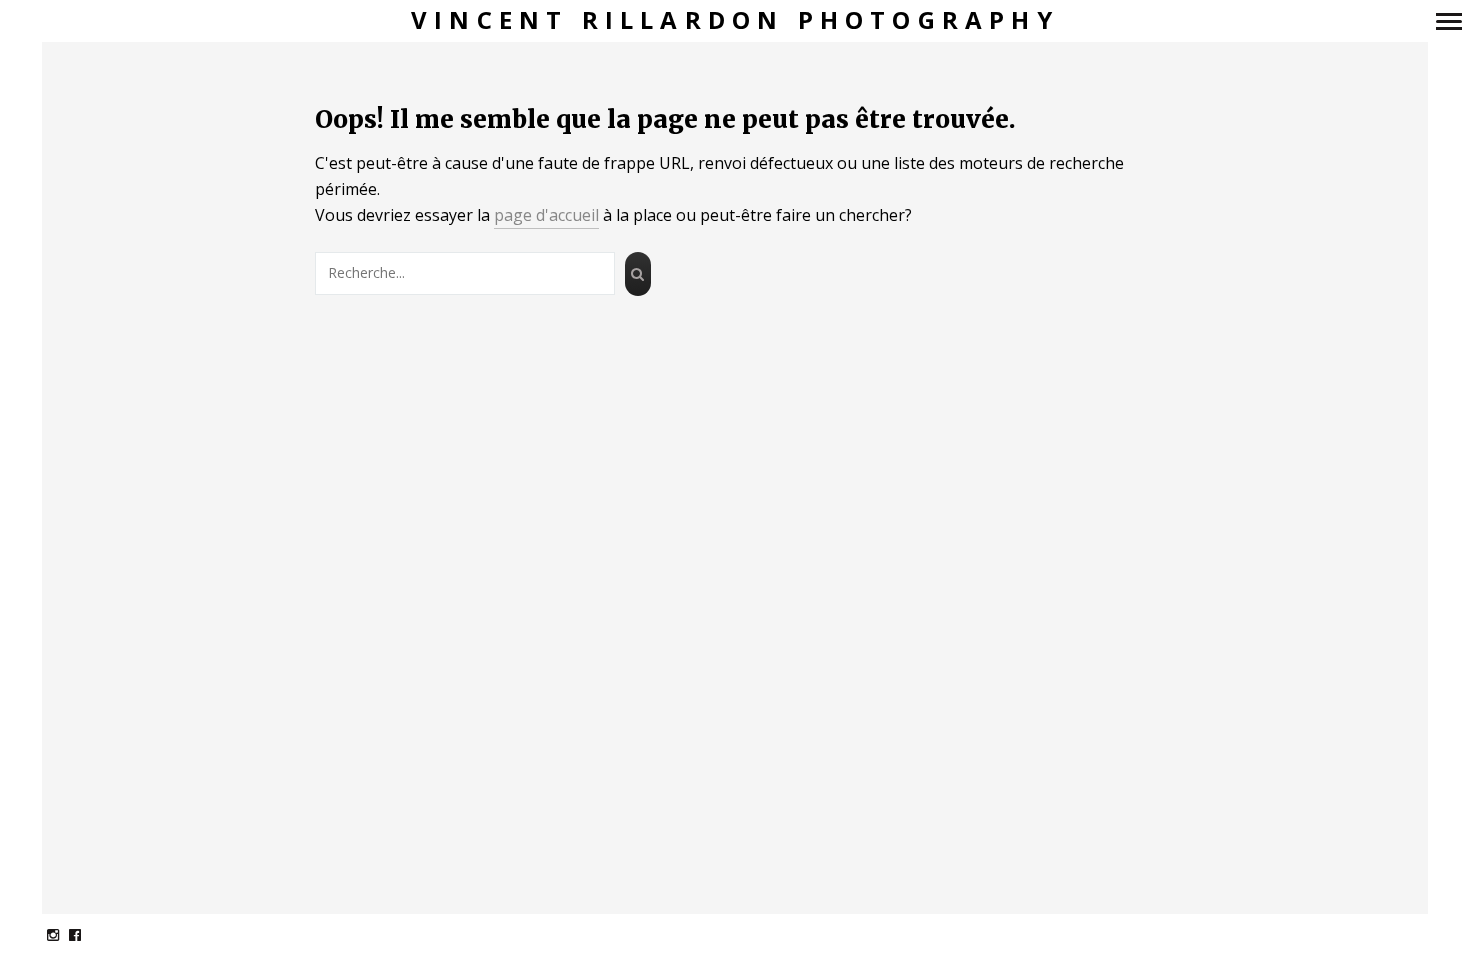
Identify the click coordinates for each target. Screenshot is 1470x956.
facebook (85, 934)
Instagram (63, 934)
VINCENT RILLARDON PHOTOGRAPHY (735, 20)
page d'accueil (546, 215)
